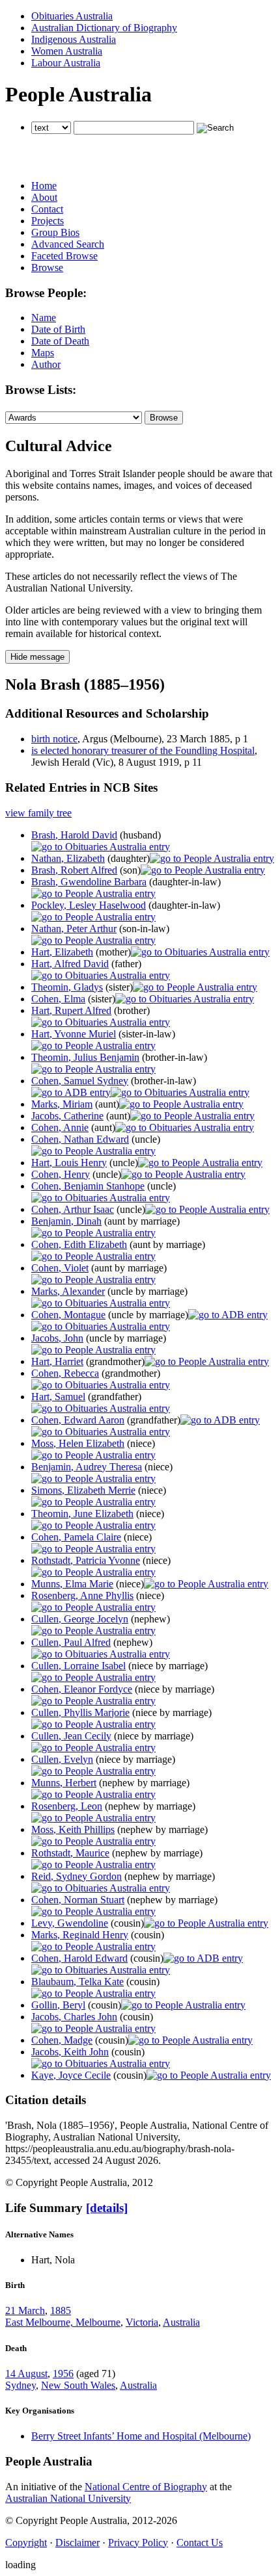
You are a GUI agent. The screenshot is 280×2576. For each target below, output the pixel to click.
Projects (48, 221)
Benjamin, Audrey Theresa (87, 1467)
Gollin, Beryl (58, 2005)
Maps (43, 353)
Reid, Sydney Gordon (77, 1876)
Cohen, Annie (60, 1127)
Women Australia (67, 51)
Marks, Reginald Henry (80, 1935)
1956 (63, 2374)
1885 (61, 2310)
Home (44, 186)
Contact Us (200, 2543)
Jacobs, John (57, 1338)
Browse (47, 267)
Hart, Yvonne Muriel (74, 1034)
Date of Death (60, 341)
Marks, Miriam (62, 1104)
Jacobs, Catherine (67, 1116)
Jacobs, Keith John (70, 2052)
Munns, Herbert (64, 1783)
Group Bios (55, 232)
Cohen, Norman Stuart (78, 1900)
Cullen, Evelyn (62, 1759)
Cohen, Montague (68, 1315)
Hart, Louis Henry (69, 1163)
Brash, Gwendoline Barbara (89, 882)
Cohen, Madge (62, 2040)
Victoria (142, 2322)
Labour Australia (66, 63)
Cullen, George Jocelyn (80, 1619)
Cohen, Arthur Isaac (73, 1209)
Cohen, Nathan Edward (80, 1139)
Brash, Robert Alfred (74, 870)
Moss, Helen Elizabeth (78, 1443)
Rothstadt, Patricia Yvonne (86, 1560)
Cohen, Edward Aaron (78, 1420)
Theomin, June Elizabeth (82, 1514)
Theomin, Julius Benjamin (85, 1057)
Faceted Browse (64, 256)
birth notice (54, 739)
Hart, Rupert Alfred (71, 1010)
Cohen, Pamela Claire (76, 1537)
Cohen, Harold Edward (79, 1958)
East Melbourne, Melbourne (63, 2322)
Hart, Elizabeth (62, 952)
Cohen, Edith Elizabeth (79, 1244)
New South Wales (78, 2385)
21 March (25, 2310)
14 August (26, 2374)
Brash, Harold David (74, 835)
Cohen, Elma (58, 999)
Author (46, 364)
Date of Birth (58, 329)
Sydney (21, 2385)
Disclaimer (77, 2543)
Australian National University (68, 2498)
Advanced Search (68, 244)
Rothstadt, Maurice (70, 1853)
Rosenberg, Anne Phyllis (82, 1595)
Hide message (37, 657)
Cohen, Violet (60, 1268)
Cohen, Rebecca (65, 1373)
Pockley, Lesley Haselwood (89, 905)
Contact (47, 209)
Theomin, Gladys (67, 987)
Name (44, 318)
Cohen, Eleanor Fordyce (82, 1689)
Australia (181, 2322)
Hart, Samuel (58, 1397)
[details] (107, 2208)
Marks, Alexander (68, 1291)
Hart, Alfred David (70, 964)
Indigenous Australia (74, 39)
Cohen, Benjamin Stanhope (88, 1186)
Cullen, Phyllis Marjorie (80, 1712)
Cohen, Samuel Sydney (80, 1081)
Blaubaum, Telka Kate (77, 1982)
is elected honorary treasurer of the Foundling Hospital (143, 750)
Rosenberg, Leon (67, 1806)
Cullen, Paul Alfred (71, 1642)
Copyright (26, 2543)
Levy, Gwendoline (70, 1923)
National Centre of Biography (146, 2487)
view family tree (38, 813)
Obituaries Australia (72, 16)
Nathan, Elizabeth (68, 858)
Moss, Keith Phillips (73, 1829)
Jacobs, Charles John (74, 2017)
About (44, 197)
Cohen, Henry (61, 1174)
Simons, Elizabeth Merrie (83, 1490)
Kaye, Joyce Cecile (71, 2075)
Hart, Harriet (57, 1361)
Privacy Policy (138, 2543)
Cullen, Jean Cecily (71, 1736)
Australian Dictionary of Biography (104, 28)
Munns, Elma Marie (72, 1584)
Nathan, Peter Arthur (74, 929)
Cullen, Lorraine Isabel (78, 1666)
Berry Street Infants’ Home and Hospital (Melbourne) (141, 2436)
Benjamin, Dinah (66, 1221)
